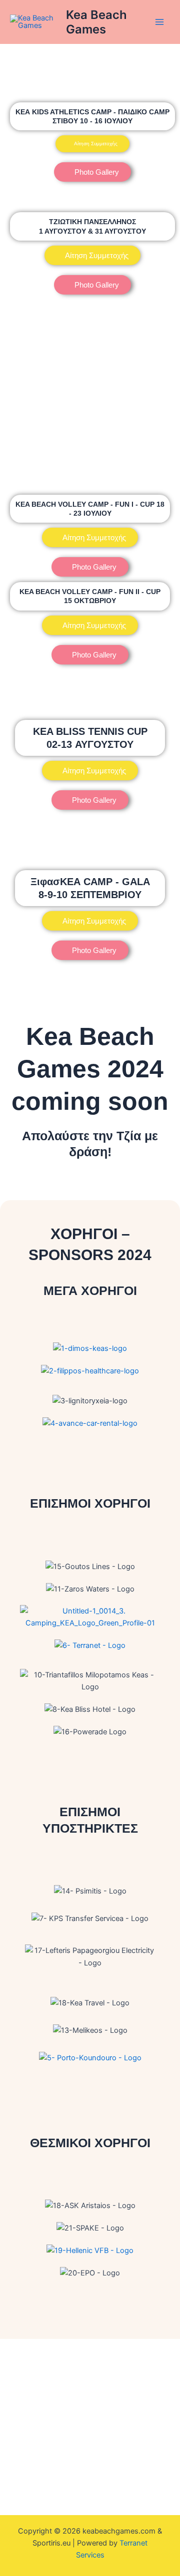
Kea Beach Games (96, 22)
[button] (90, 625)
